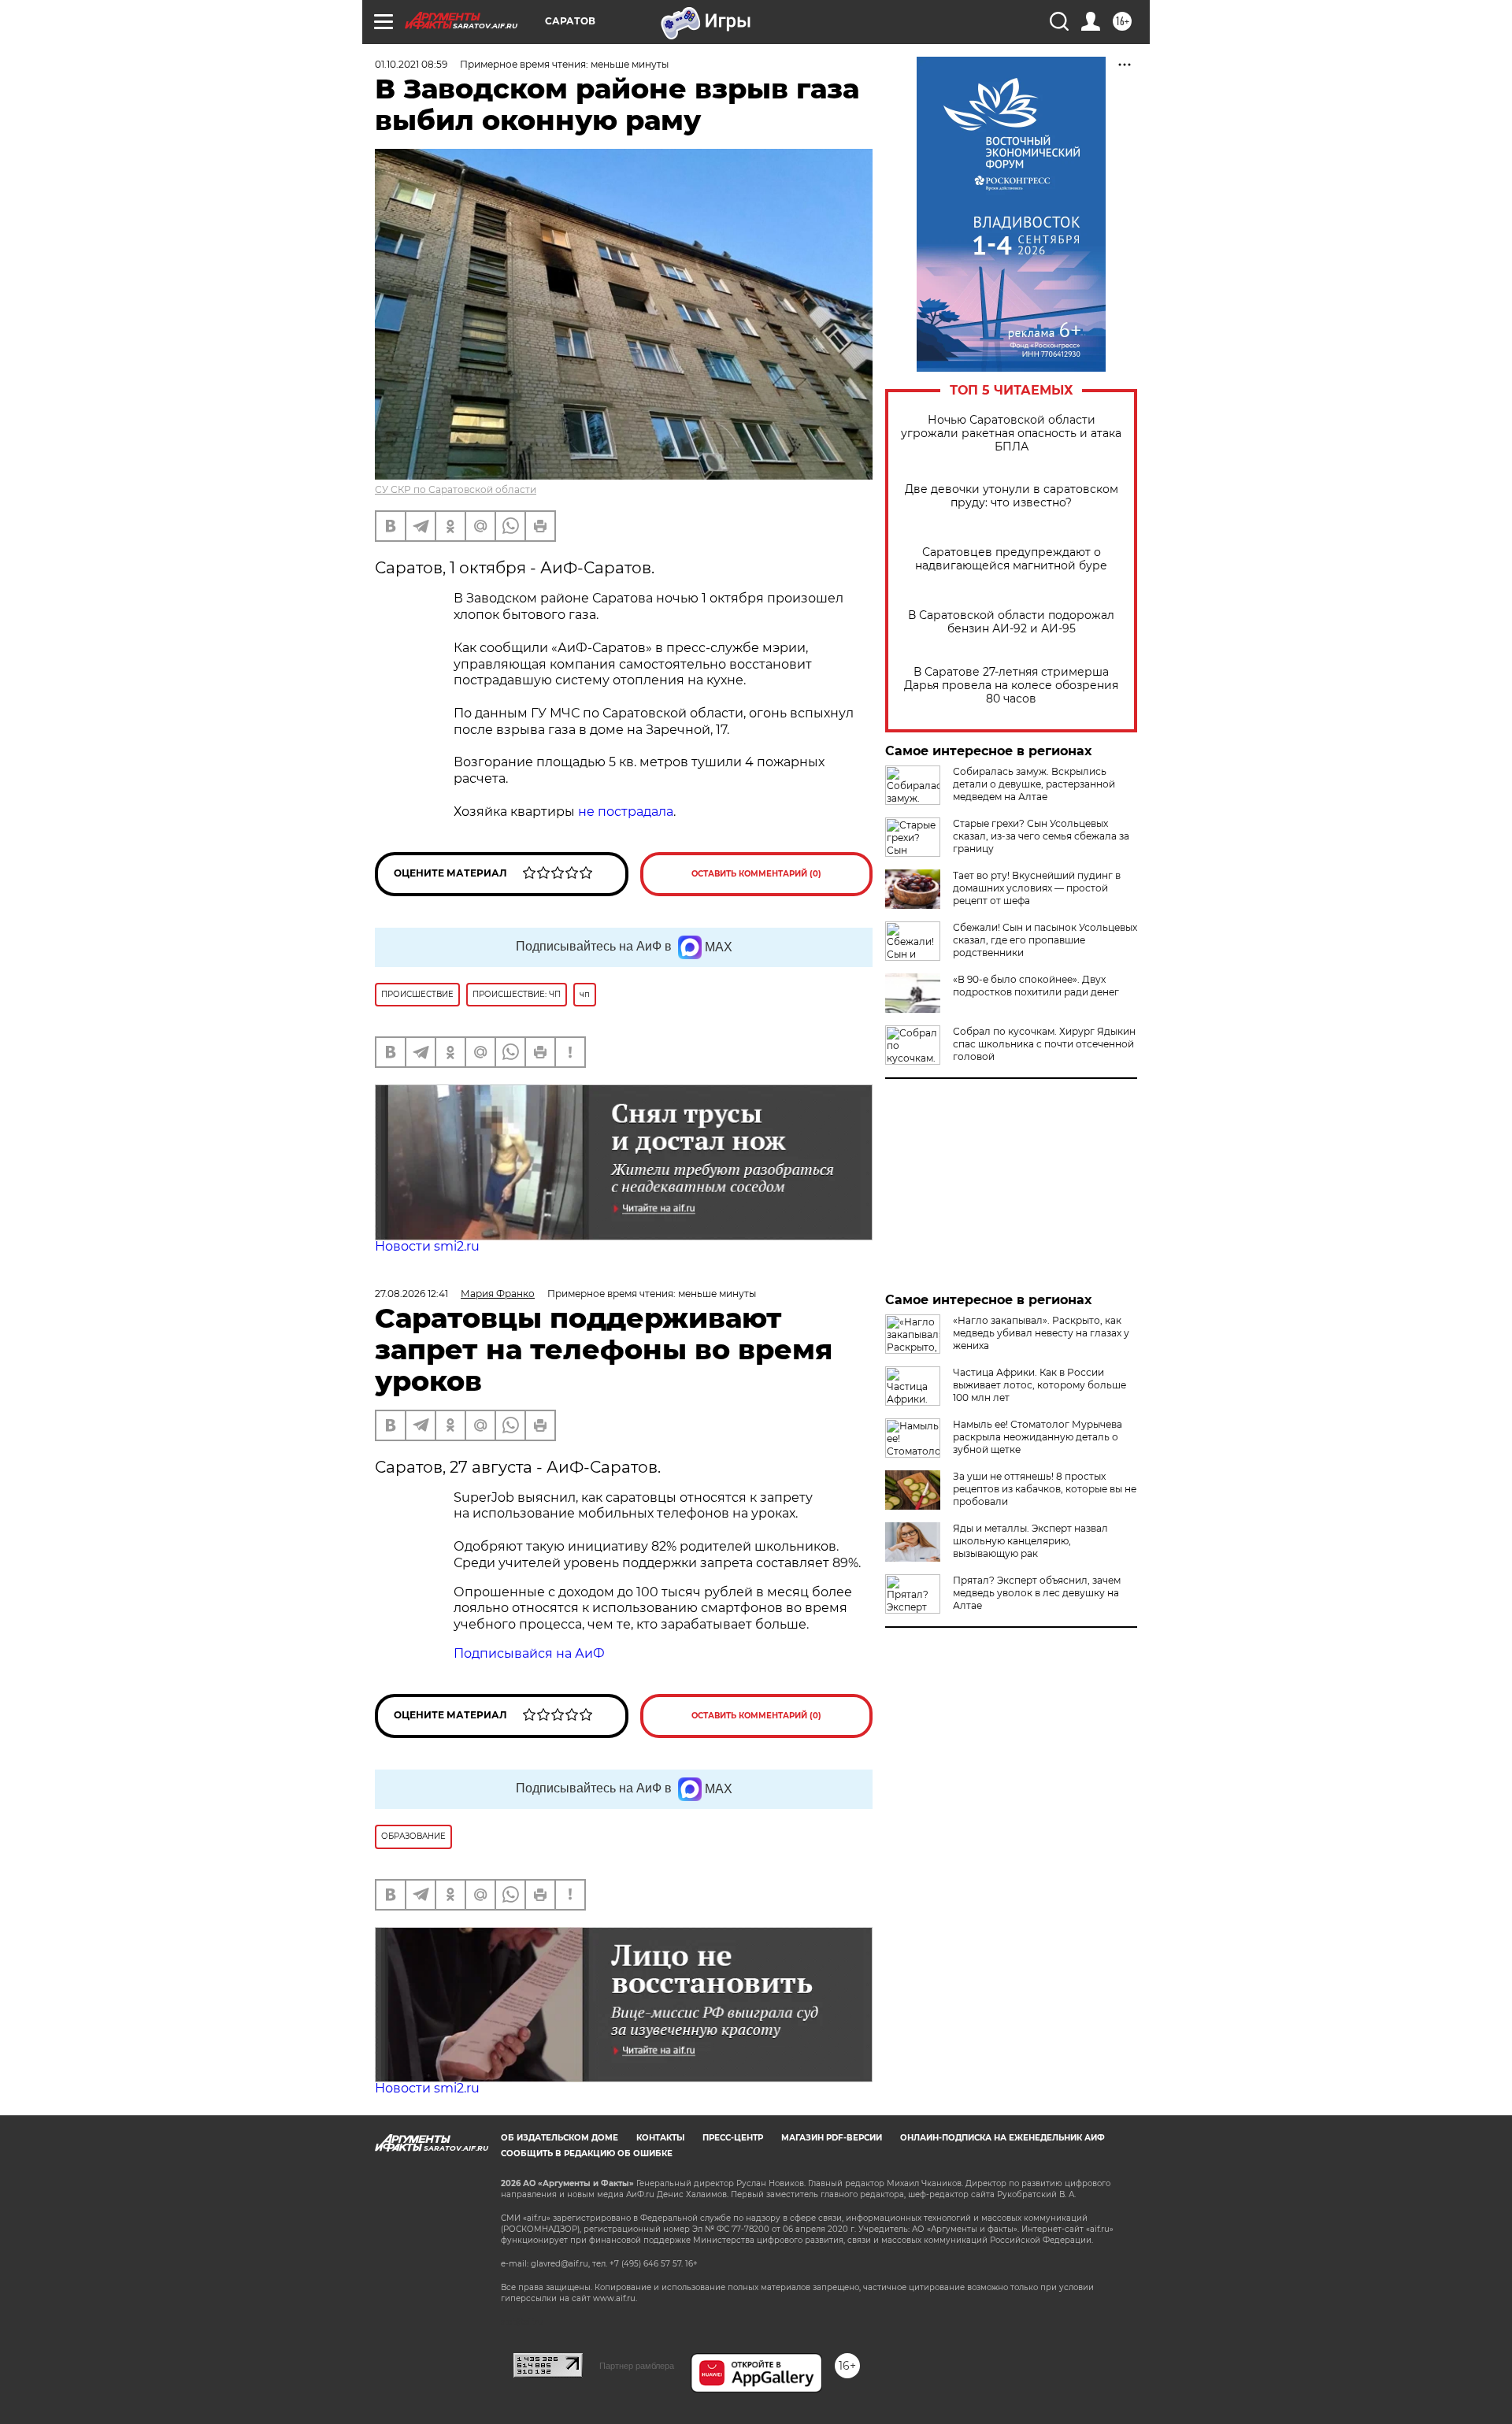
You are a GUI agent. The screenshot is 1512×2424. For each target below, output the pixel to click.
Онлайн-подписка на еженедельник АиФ (1002, 2138)
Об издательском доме (560, 2138)
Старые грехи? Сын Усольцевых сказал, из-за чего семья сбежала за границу (1041, 836)
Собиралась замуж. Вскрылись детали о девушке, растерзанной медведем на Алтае (1034, 784)
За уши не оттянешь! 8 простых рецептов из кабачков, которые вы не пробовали (1045, 1489)
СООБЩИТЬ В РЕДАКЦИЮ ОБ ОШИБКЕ (587, 2153)
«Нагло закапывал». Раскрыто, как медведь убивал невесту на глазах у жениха (1041, 1333)
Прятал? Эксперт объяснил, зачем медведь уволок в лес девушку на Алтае (1037, 1593)
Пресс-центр (733, 2138)
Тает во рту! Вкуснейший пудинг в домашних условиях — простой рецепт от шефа (1037, 888)
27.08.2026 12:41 (411, 1294)
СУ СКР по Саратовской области (456, 489)
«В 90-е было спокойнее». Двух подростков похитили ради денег (1036, 986)
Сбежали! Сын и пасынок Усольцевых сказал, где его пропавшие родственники (1045, 940)
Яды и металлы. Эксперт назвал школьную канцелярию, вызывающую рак (1030, 1541)
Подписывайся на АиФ (529, 1653)
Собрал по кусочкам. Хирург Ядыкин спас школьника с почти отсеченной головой (1044, 1044)
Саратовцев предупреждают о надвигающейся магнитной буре (1011, 559)
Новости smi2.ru (427, 1246)
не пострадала (626, 812)
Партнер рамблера (637, 2366)
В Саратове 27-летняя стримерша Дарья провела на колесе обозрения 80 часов (1011, 686)
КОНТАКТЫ (660, 2138)
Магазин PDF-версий (832, 2138)
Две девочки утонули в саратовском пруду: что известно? (1012, 496)
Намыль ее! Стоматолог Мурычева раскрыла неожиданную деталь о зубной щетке (1038, 1437)
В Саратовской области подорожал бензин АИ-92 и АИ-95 (1011, 622)
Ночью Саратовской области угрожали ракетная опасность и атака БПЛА (1011, 434)
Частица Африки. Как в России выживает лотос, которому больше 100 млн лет (1039, 1385)
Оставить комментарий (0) (756, 874)
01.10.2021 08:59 (411, 64)
